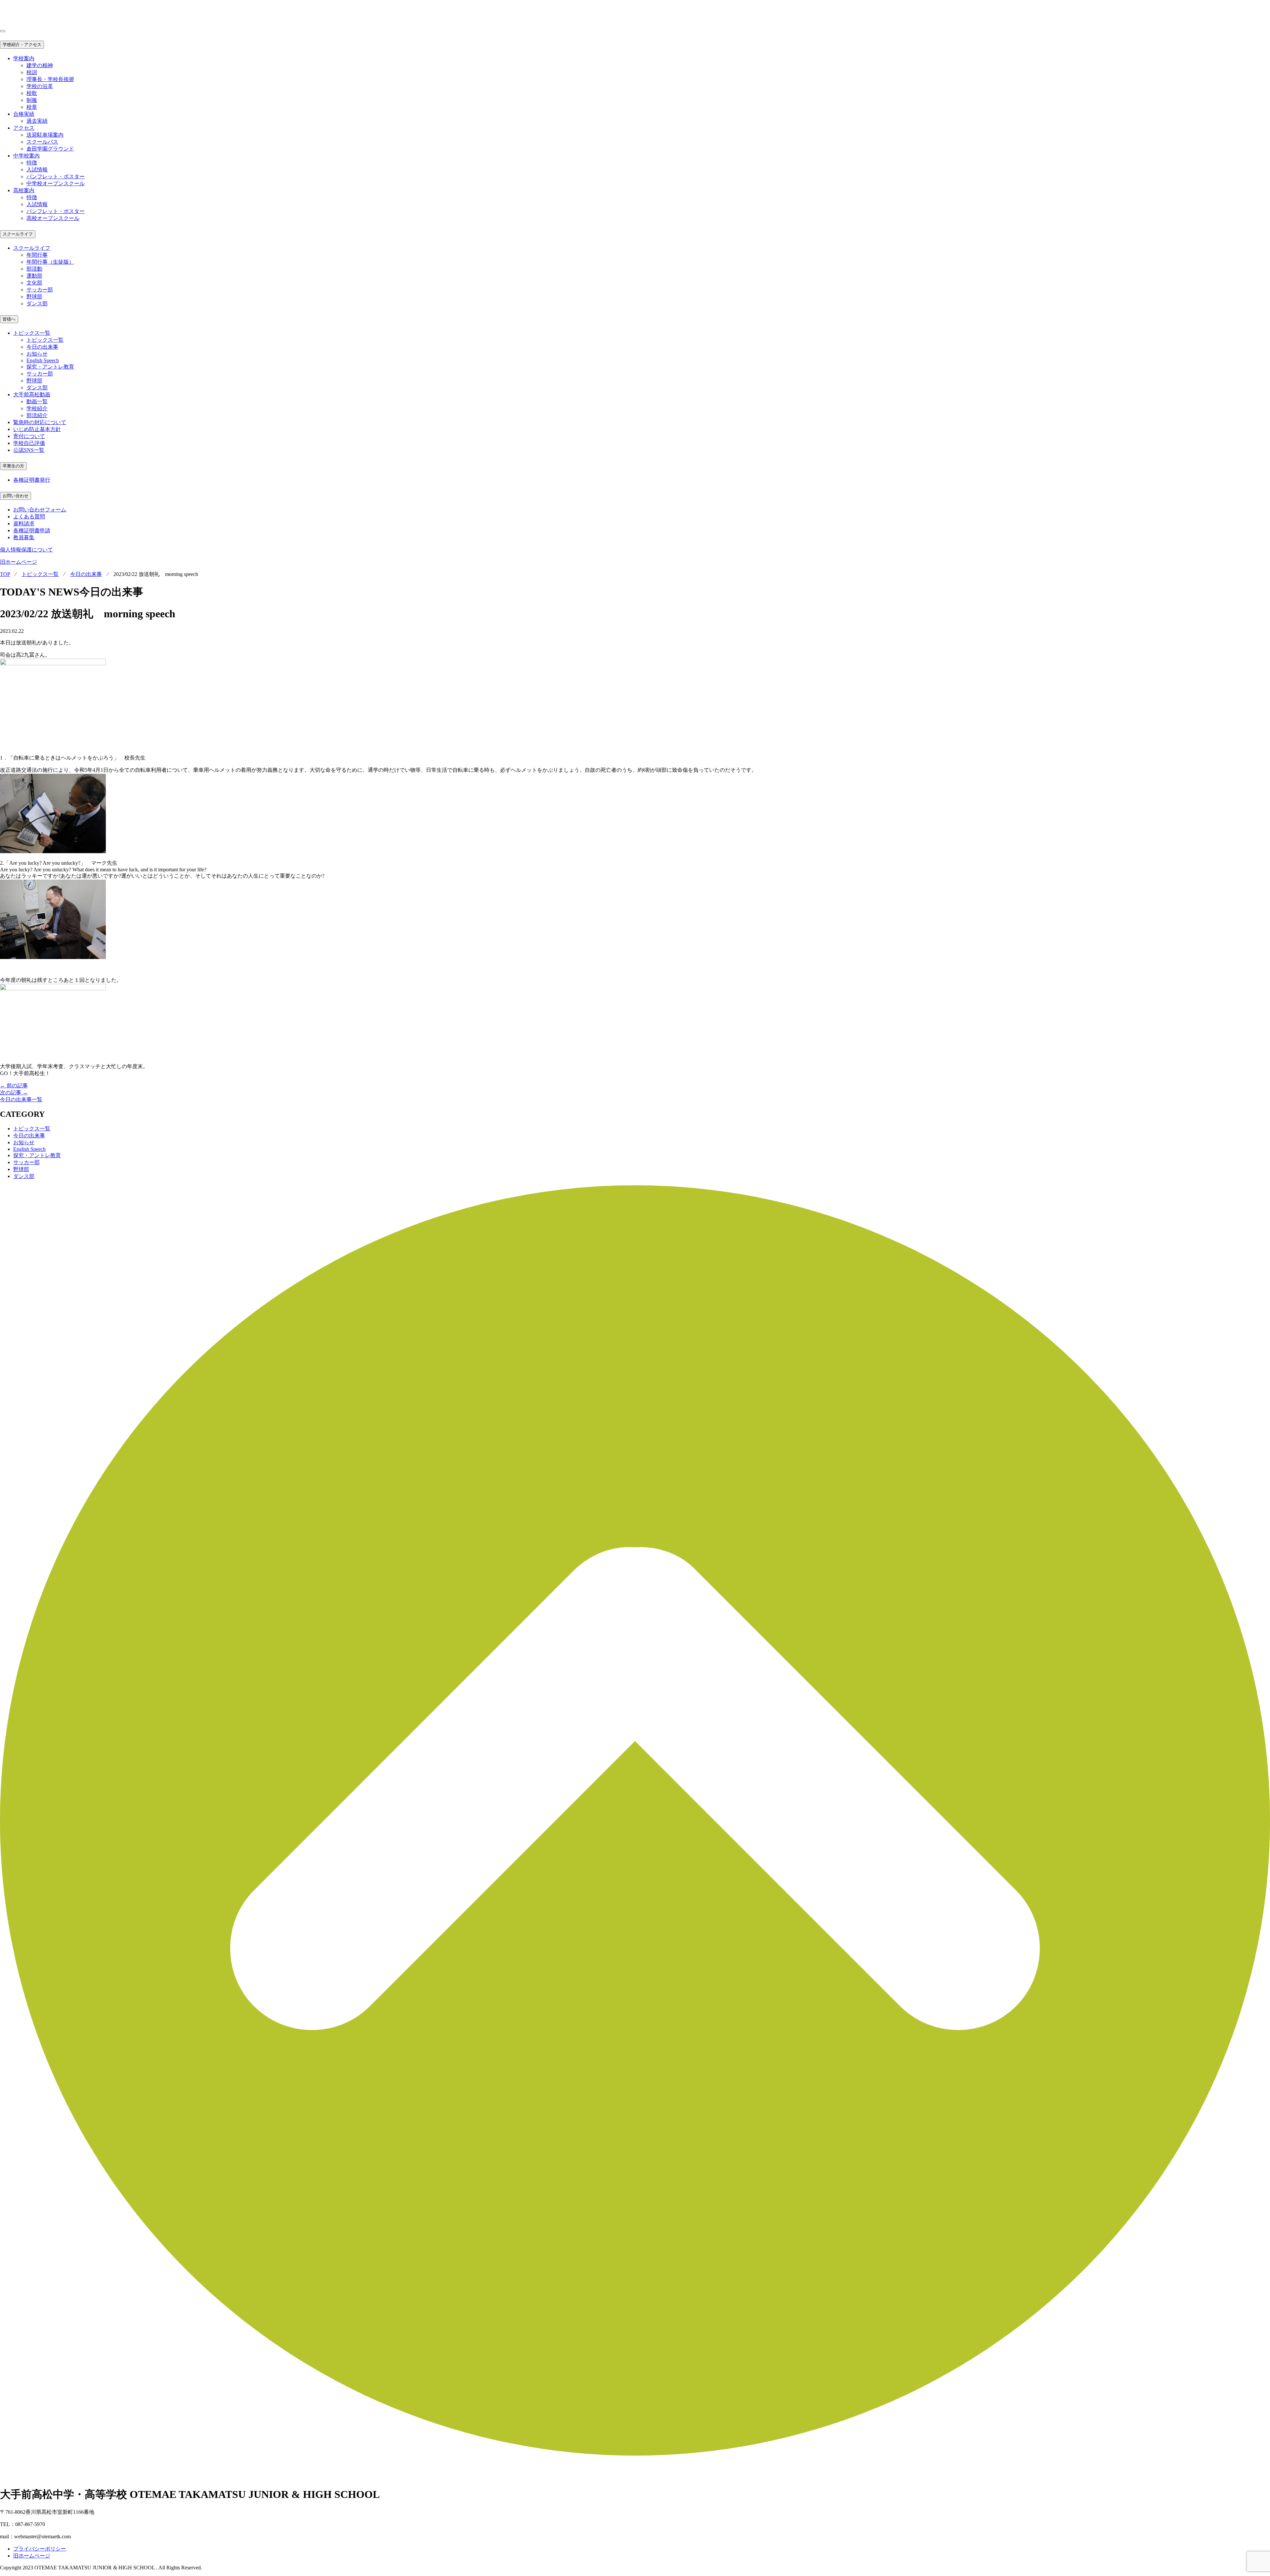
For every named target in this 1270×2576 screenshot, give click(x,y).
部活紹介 (37, 415)
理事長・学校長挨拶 (50, 79)
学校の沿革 (40, 86)
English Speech (43, 360)
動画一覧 (37, 401)
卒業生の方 (13, 466)
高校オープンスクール (53, 218)
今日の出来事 (42, 347)
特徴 (32, 163)
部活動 (34, 269)
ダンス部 (37, 304)
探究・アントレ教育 (50, 367)
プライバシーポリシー (40, 2549)
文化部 (34, 283)
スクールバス (42, 142)
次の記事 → (14, 1092)
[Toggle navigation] (3, 31)
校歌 (32, 93)
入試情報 (37, 170)
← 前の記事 (14, 1086)
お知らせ (37, 354)
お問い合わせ (16, 496)
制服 (32, 100)
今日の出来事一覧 (21, 1099)
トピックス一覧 (45, 340)
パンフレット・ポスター (56, 176)
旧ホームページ (19, 562)
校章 (32, 107)
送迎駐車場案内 (45, 135)
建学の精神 (40, 65)
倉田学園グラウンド (50, 149)
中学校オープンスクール (56, 183)
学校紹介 (37, 408)
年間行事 (37, 255)
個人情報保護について (26, 550)
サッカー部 (40, 290)
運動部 (34, 276)
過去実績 (37, 121)
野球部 (34, 297)
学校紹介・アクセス (22, 44)
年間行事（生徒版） (50, 262)
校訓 (32, 72)
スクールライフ (18, 234)
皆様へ (9, 319)
